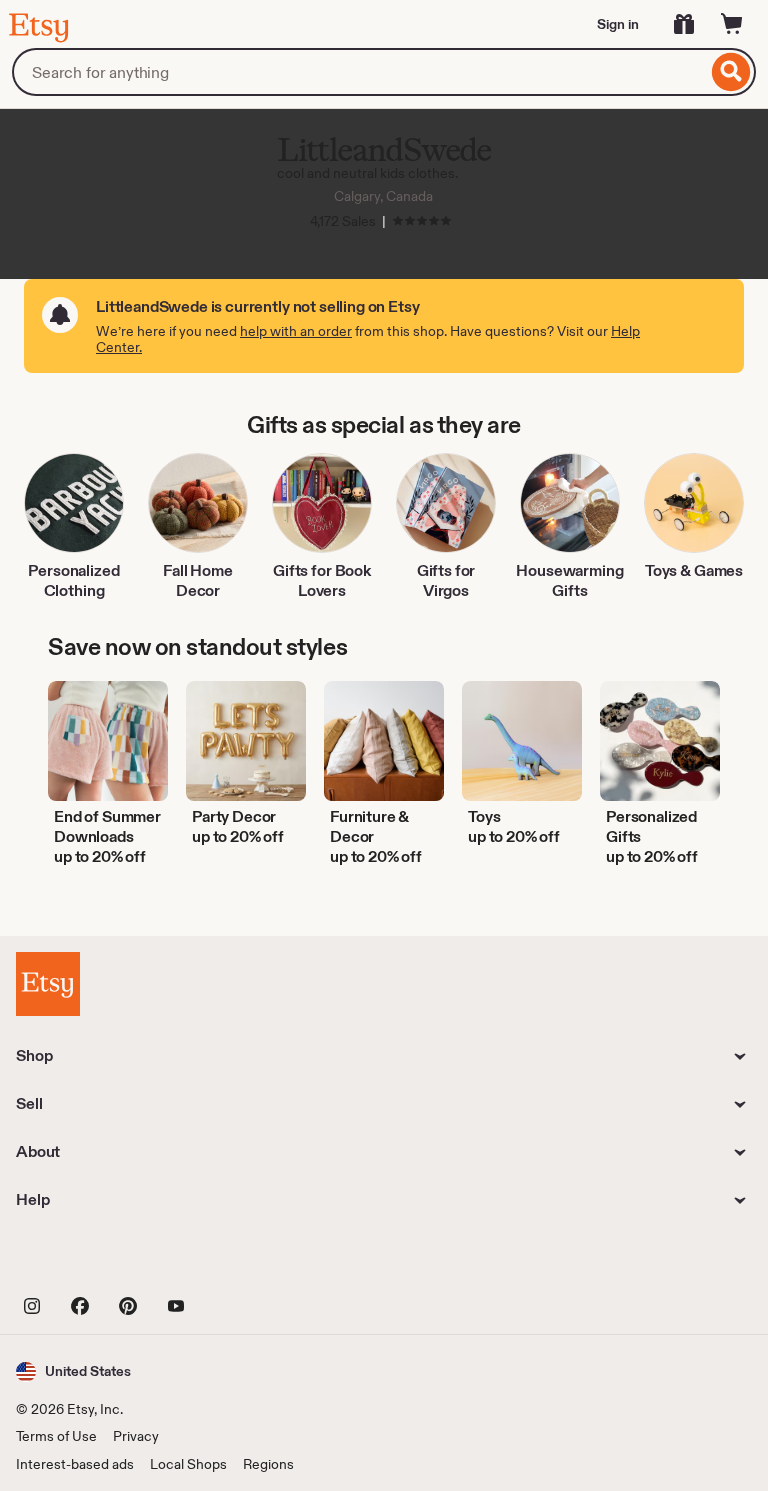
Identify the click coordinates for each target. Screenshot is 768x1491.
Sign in (618, 24)
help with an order (296, 331)
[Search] (731, 72)
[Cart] (732, 24)
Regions (268, 1464)
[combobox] (359, 72)
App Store (83, 1260)
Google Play (234, 1260)
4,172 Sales (343, 221)
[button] (73, 1371)
